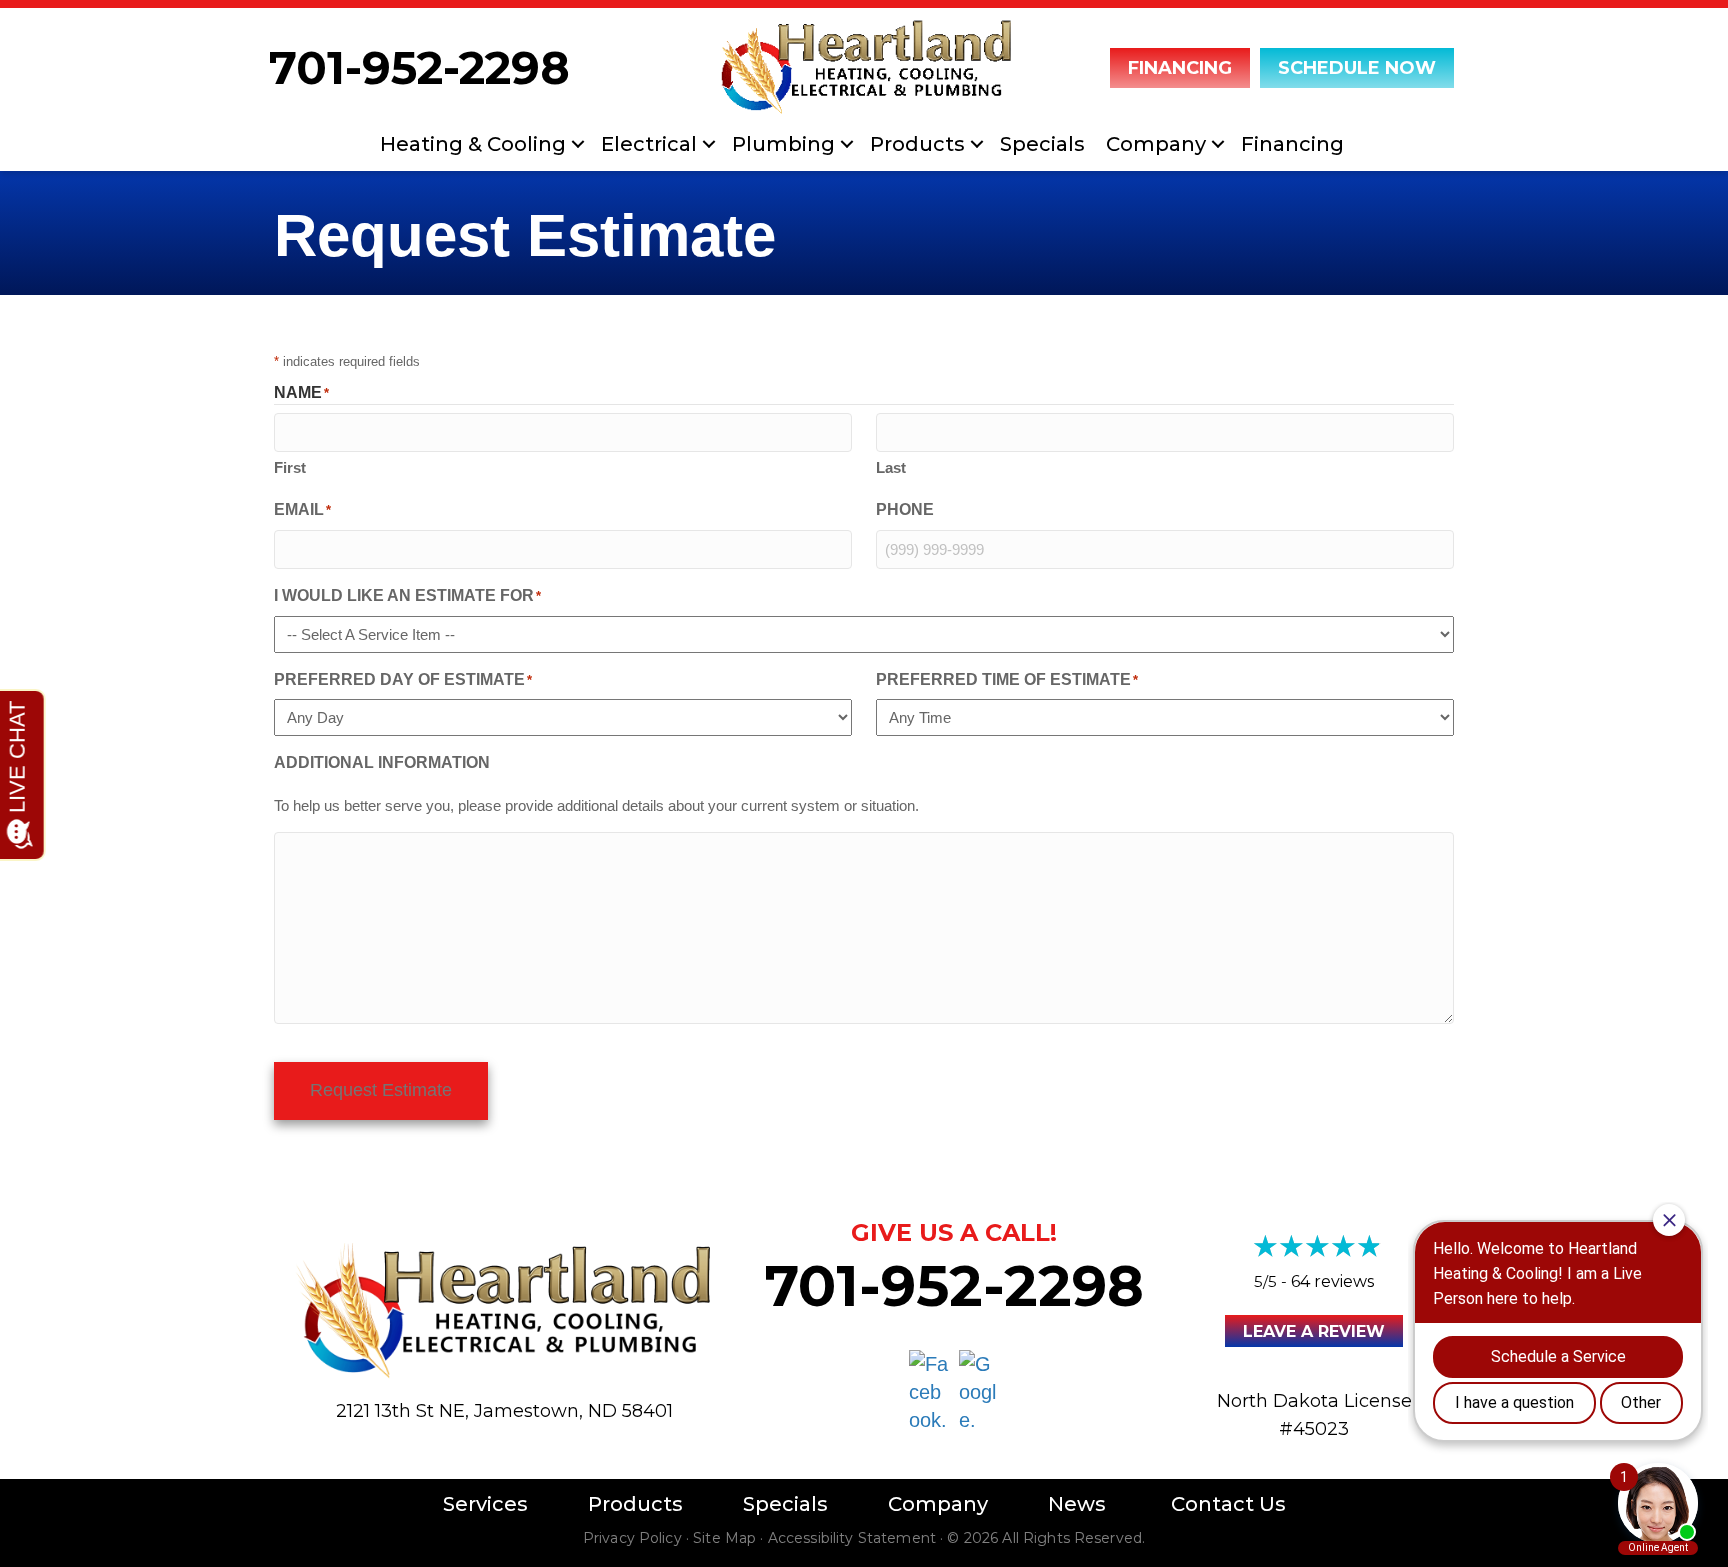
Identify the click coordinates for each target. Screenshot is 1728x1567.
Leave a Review (1314, 1331)
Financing (1292, 144)
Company (1156, 144)
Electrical (649, 144)
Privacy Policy (632, 1538)
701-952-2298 (419, 67)
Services (485, 1504)
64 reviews (1332, 1281)
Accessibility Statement (852, 1538)
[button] (578, 144)
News (1077, 1504)
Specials (1042, 144)
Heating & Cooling (473, 144)
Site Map (724, 1538)
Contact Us (1228, 1504)
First (290, 467)
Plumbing (783, 144)
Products (917, 144)
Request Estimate (381, 1090)
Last (891, 467)
